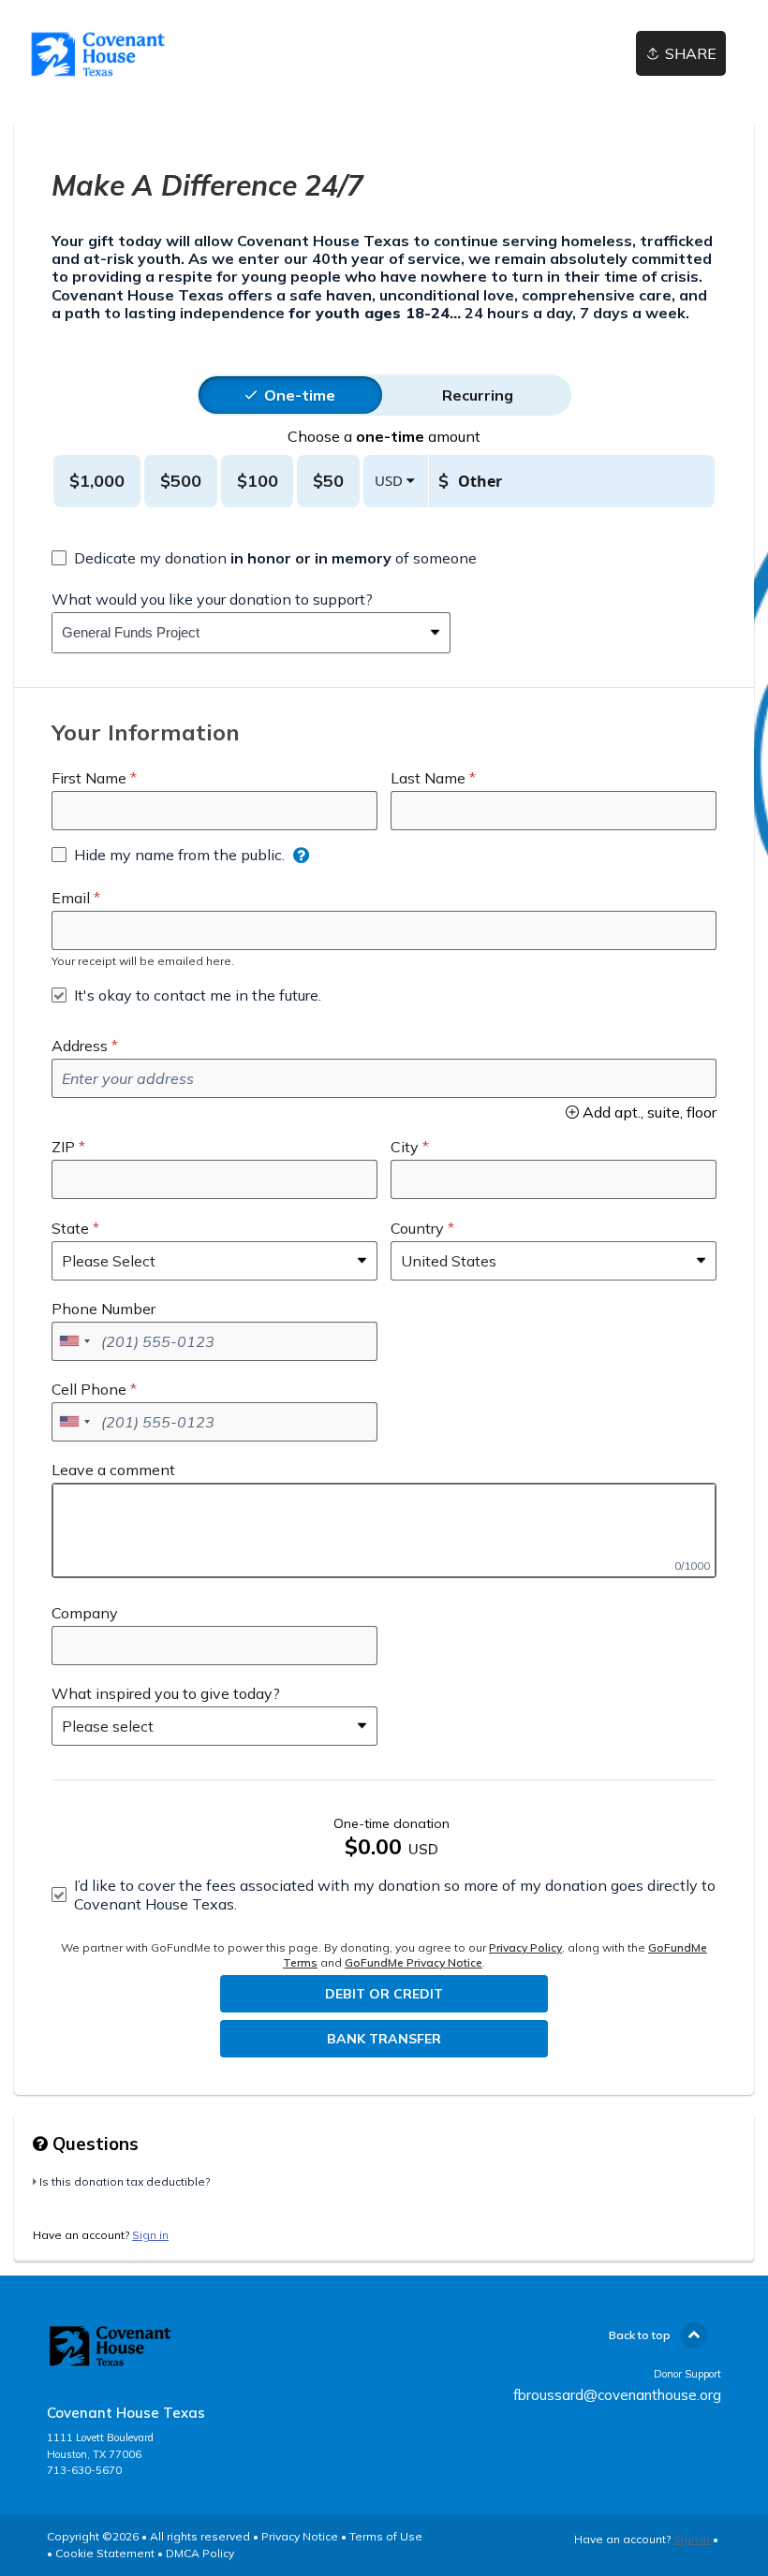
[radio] (300, 395)
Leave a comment (113, 1470)
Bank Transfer (384, 2039)
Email (71, 898)
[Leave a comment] (384, 1530)
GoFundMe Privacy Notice (414, 1962)
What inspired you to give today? (166, 1693)
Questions (93, 2144)
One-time (300, 395)
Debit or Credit (384, 1994)
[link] (98, 54)
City (405, 1147)
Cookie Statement (105, 2553)
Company (85, 1613)
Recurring (478, 395)
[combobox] (237, 633)
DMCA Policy (200, 2553)
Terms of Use (386, 2536)
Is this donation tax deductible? (125, 2181)
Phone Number (103, 1309)
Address (80, 1046)
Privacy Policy (525, 1947)
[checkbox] (264, 558)
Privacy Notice (300, 2536)
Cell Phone (89, 1389)
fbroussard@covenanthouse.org (617, 2395)
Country (417, 1228)
